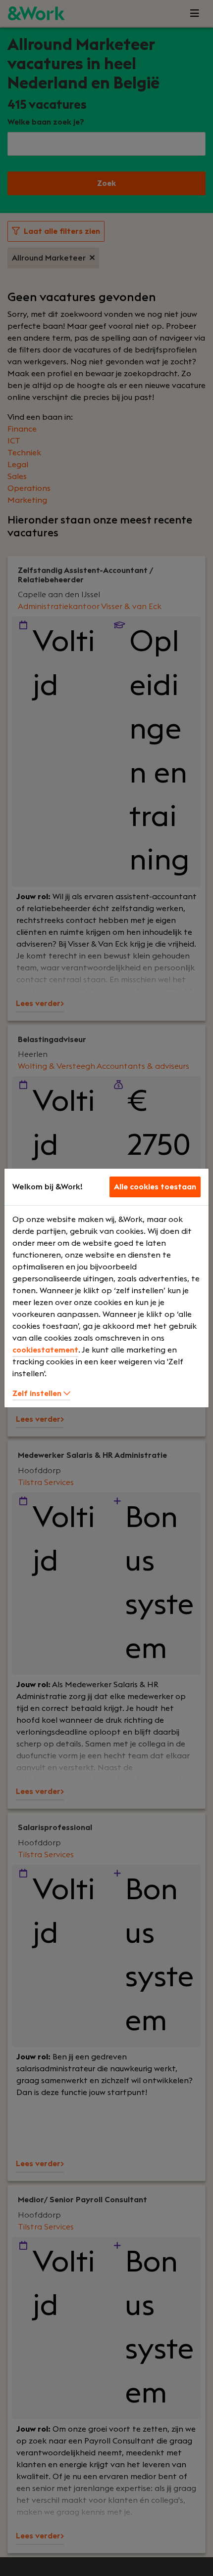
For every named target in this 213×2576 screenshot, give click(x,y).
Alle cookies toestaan (155, 1187)
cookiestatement (45, 1350)
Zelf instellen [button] (38, 1394)
